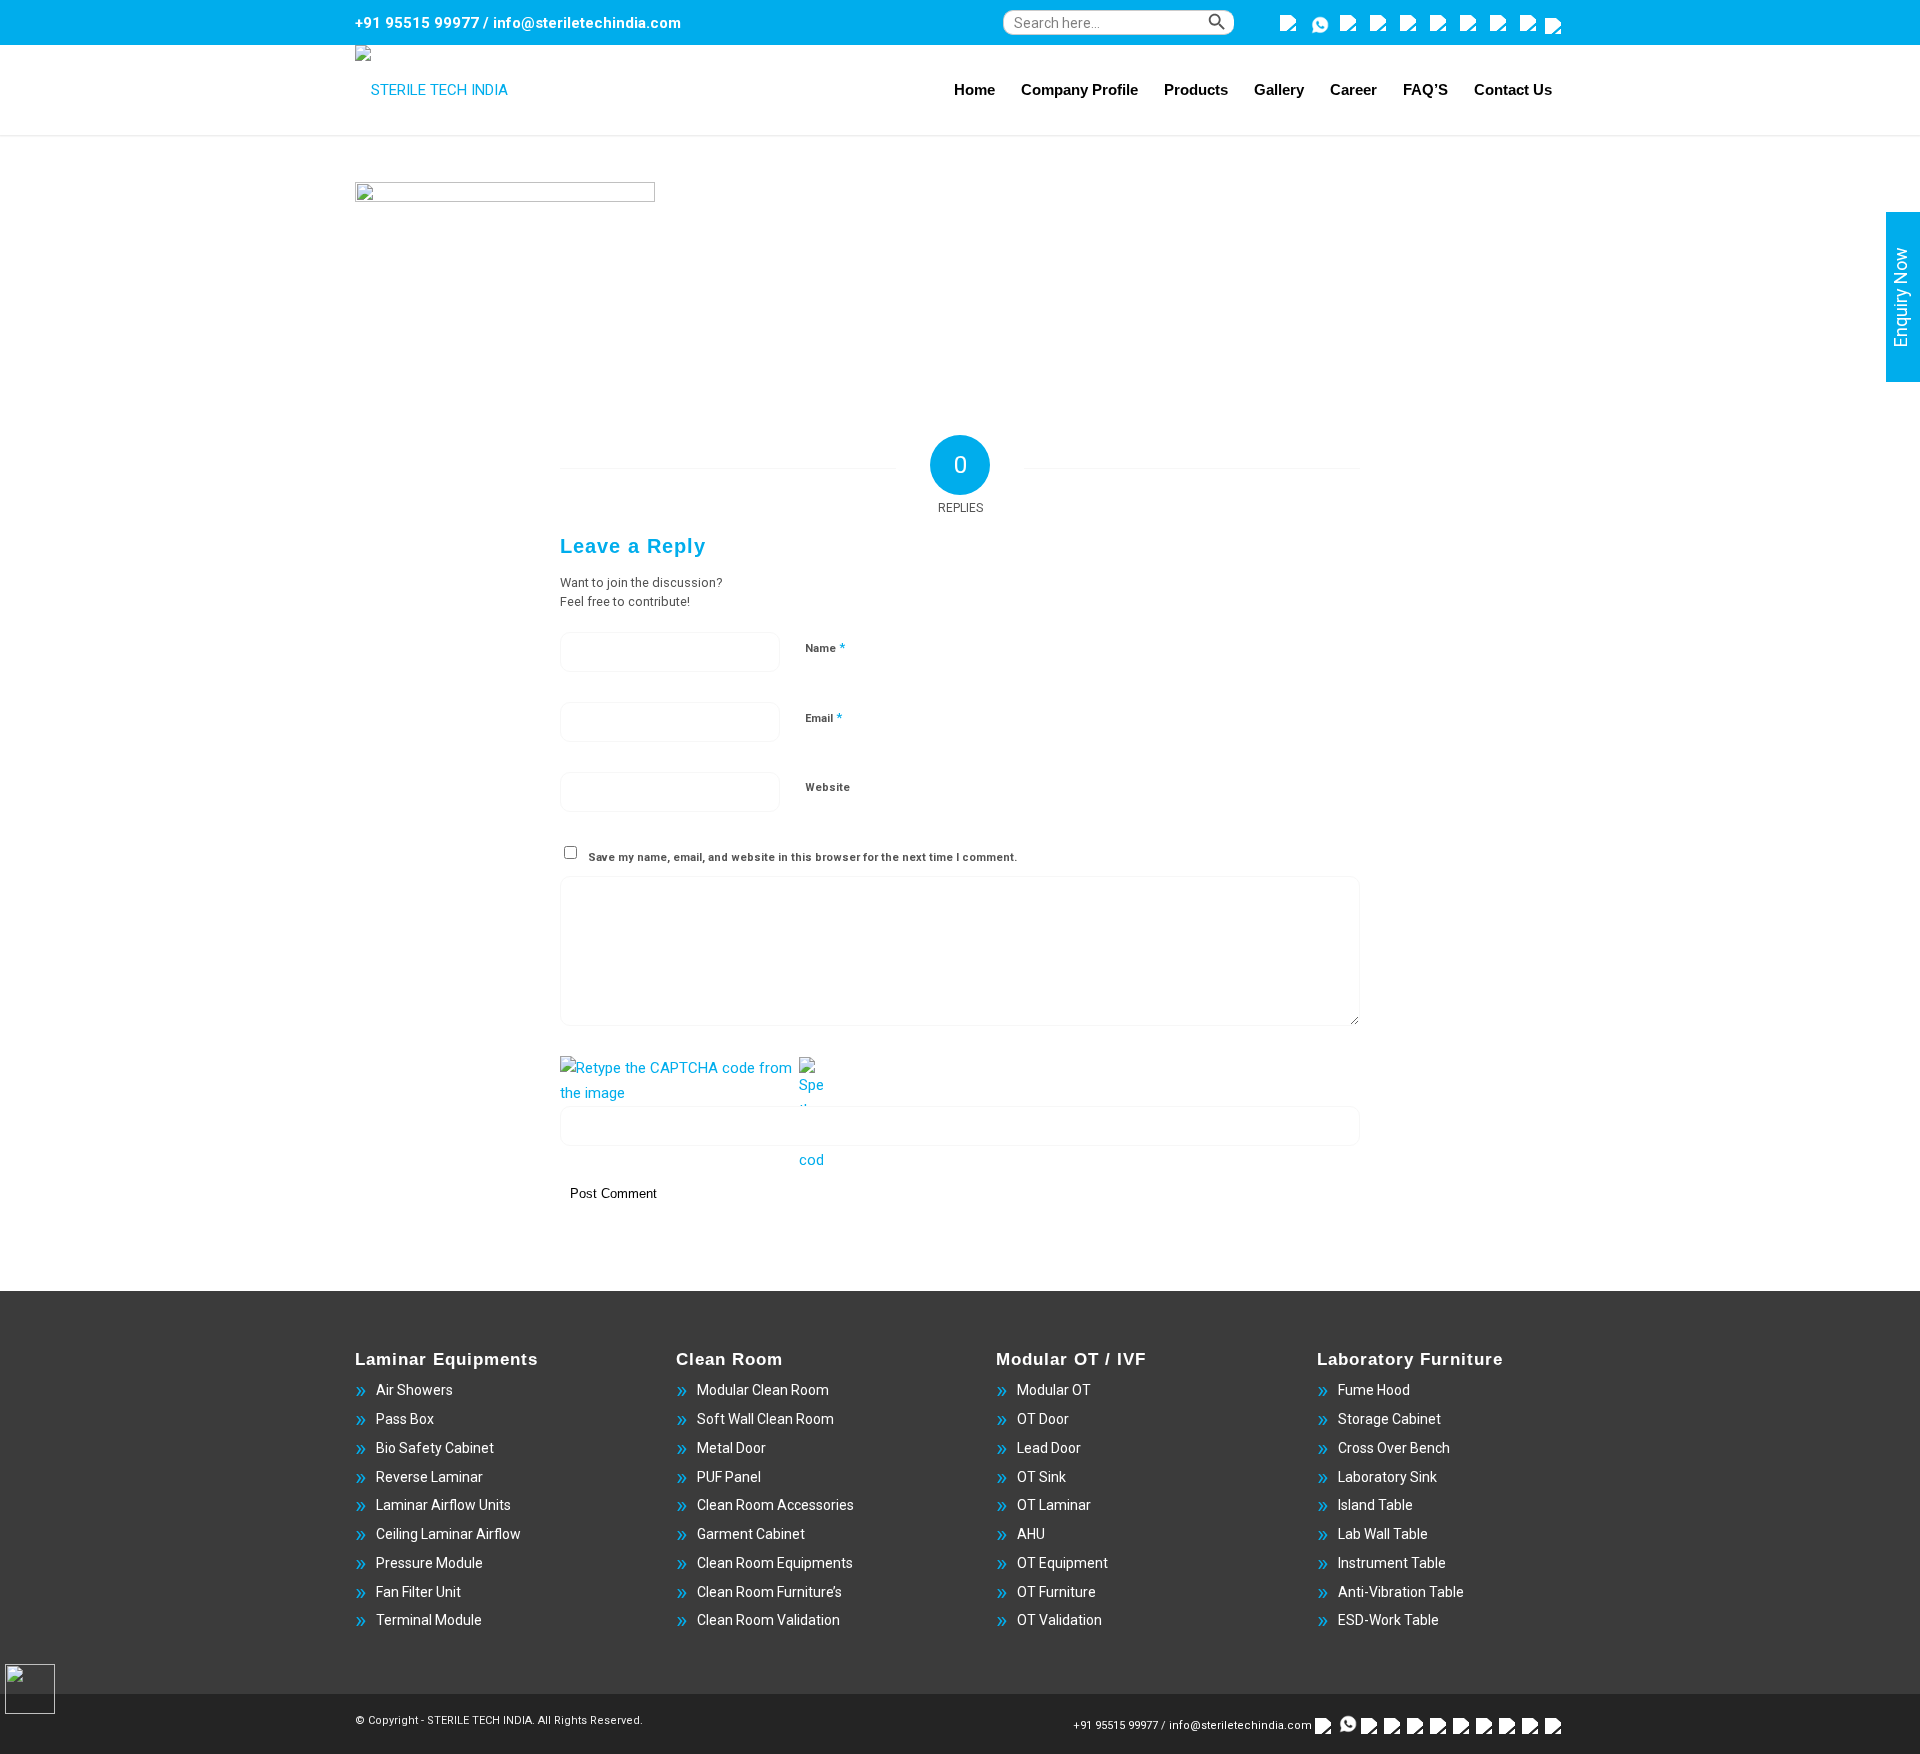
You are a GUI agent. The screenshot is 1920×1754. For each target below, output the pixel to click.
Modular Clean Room (763, 1390)
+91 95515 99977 (417, 23)
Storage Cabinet (1389, 1419)
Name (825, 647)
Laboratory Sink (1387, 1477)
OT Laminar (1054, 1505)
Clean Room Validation (768, 1620)
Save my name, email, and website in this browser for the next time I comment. (802, 857)
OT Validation (1059, 1620)
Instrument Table (1392, 1563)
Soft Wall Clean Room (765, 1419)
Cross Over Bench (1394, 1448)
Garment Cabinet (751, 1534)
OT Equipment (1062, 1563)
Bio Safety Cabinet (435, 1448)
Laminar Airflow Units (443, 1505)
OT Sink (1041, 1477)
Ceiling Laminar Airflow (448, 1534)
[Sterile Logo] (431, 90)
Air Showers (414, 1390)
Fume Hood (1374, 1390)
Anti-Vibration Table (1401, 1592)
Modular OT (1054, 1390)
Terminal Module (429, 1620)
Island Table (1375, 1505)
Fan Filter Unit (418, 1592)
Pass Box (405, 1419)
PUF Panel (729, 1477)
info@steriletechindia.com (587, 23)
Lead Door (1049, 1448)
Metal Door (731, 1448)
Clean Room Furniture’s (769, 1592)
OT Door (1043, 1419)
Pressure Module (429, 1563)
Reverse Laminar (429, 1477)
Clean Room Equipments (775, 1563)
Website (827, 787)
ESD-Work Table (1388, 1620)
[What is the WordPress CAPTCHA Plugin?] (677, 1081)
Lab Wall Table (1383, 1534)
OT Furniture (1056, 1592)
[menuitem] (1136, 32)
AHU (1031, 1534)
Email (823, 717)
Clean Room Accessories (775, 1505)
